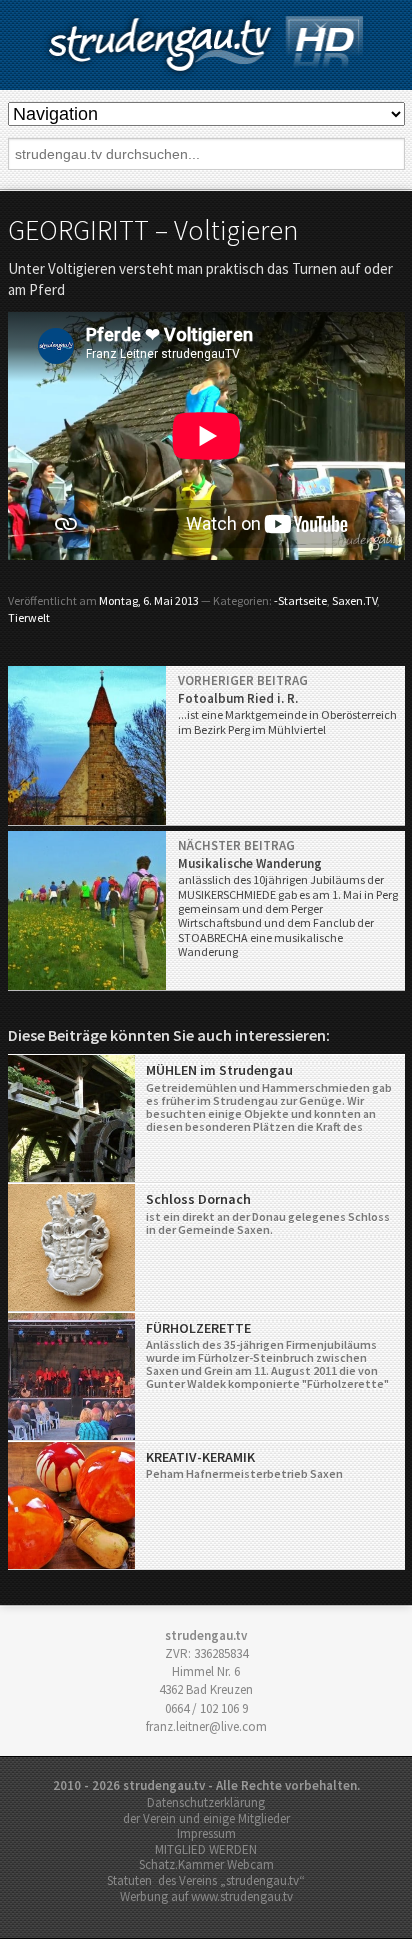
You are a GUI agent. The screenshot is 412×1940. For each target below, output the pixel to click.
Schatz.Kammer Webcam (206, 1864)
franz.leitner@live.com (206, 1726)
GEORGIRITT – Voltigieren (153, 230)
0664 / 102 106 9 (206, 1708)
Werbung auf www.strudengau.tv (206, 1896)
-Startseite (300, 600)
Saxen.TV (354, 600)
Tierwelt (29, 617)
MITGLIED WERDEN (206, 1849)
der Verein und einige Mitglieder (206, 1818)
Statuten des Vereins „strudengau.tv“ (206, 1880)
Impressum (206, 1833)
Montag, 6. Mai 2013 (149, 600)
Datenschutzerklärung (206, 1802)
